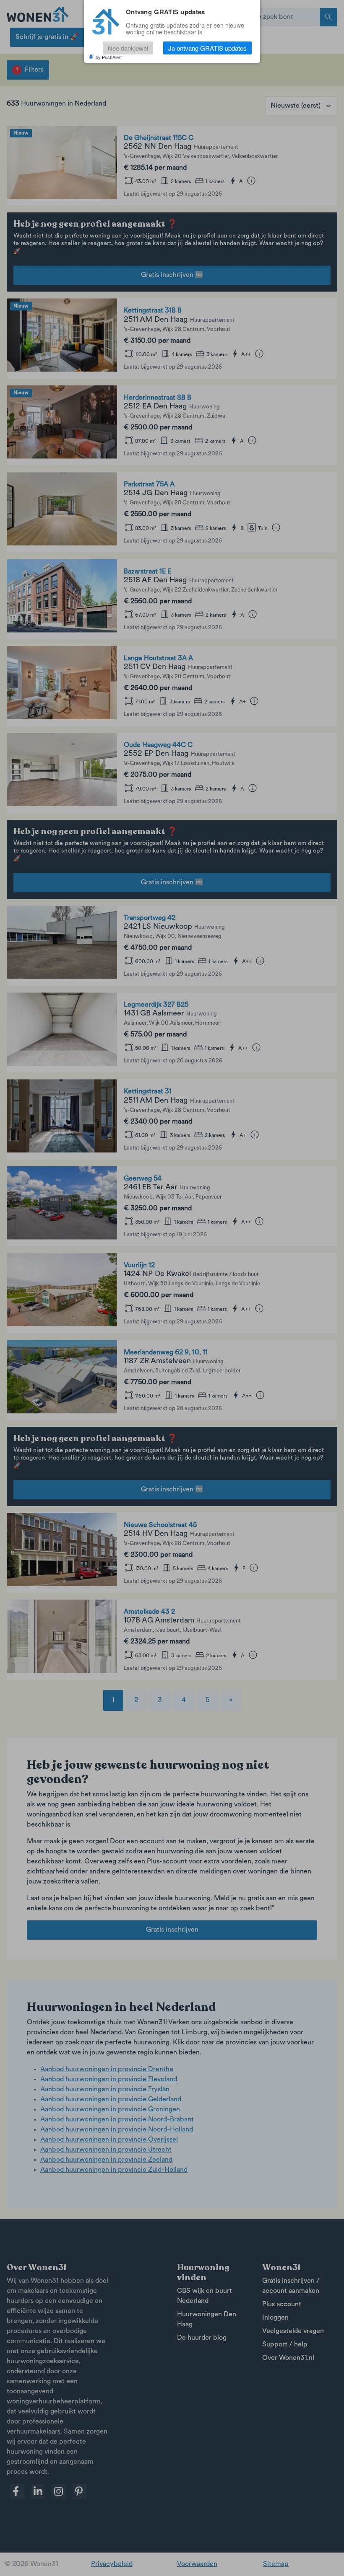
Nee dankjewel (128, 48)
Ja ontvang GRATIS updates (207, 48)
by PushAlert (109, 57)
